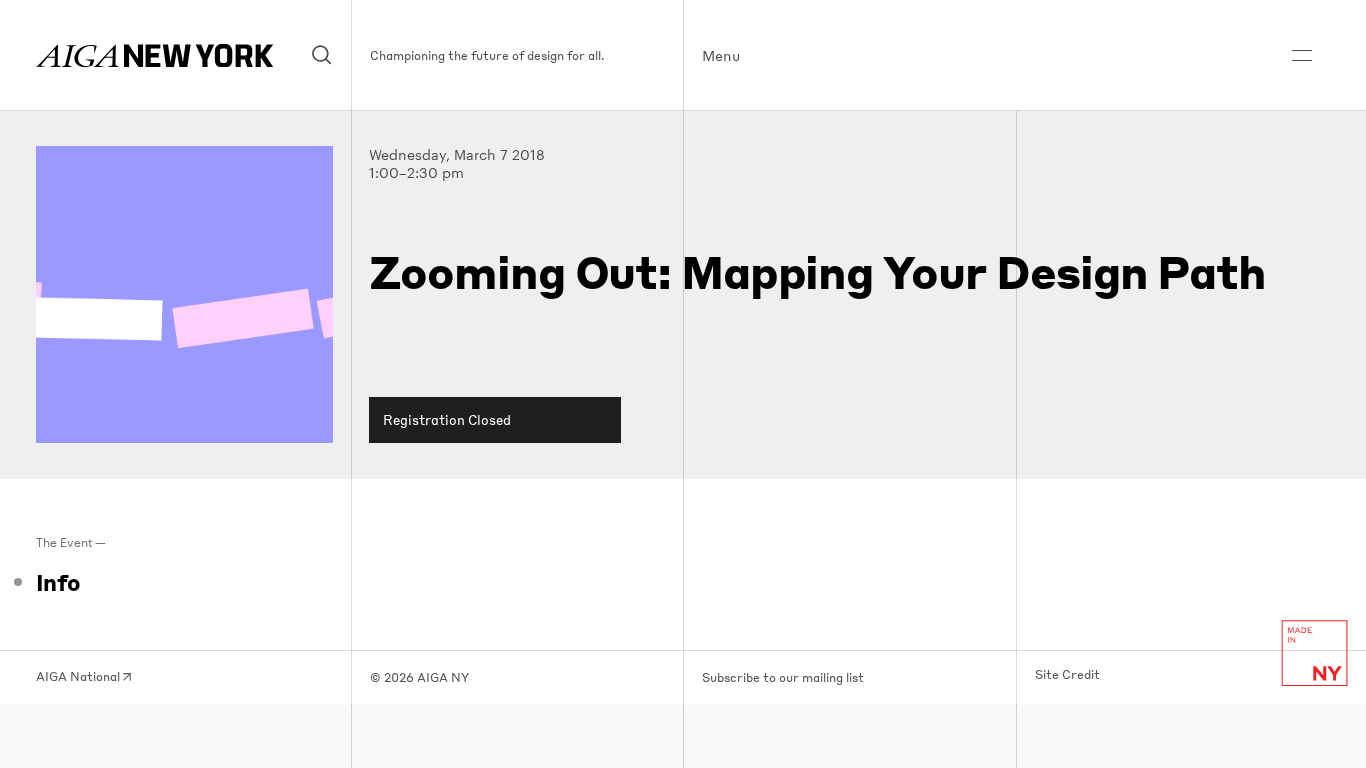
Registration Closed (447, 419)
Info (58, 582)
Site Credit (1067, 675)
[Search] (322, 55)
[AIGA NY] (154, 55)
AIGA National (79, 676)
